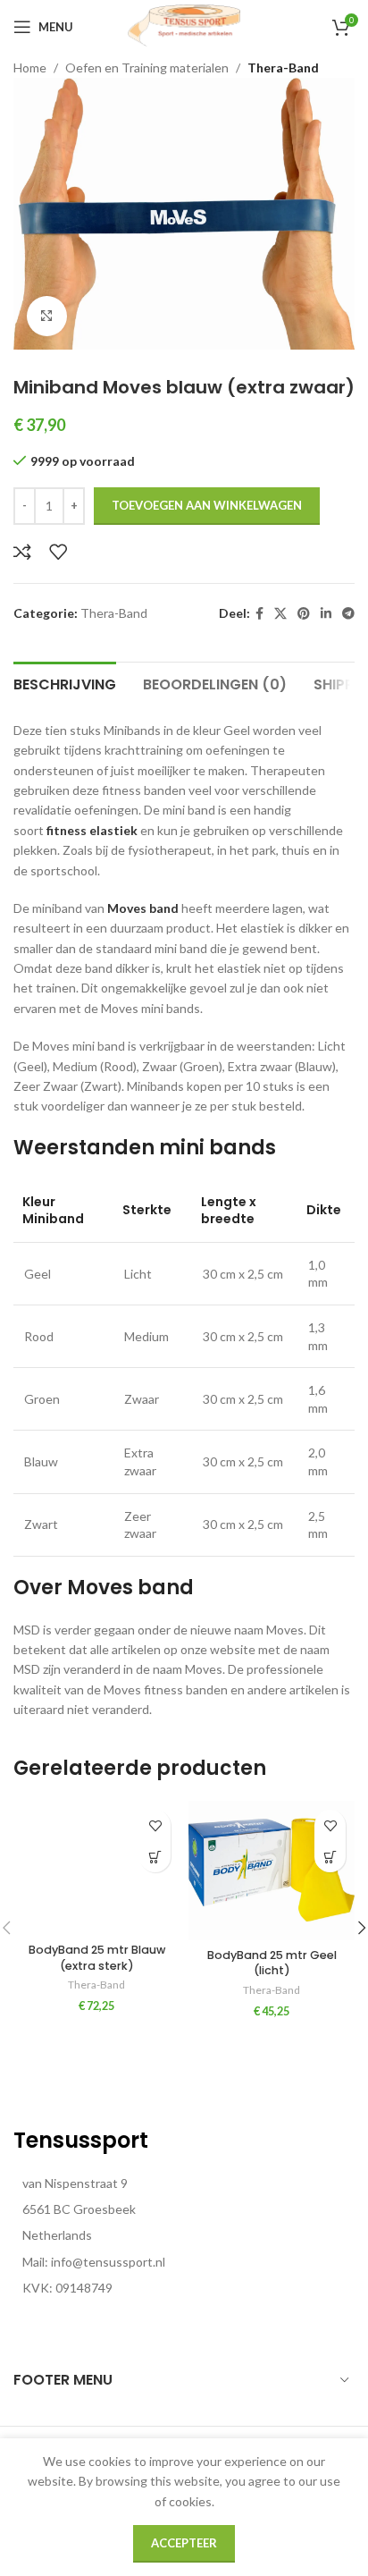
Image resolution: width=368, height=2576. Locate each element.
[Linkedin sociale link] (326, 614)
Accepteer (184, 2543)
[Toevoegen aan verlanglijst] (58, 552)
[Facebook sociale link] (259, 614)
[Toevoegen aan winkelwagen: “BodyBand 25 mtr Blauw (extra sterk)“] (155, 1857)
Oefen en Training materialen (147, 68)
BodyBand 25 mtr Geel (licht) (272, 1963)
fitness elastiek (92, 830)
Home (30, 68)
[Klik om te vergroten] (47, 316)
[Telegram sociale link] (348, 614)
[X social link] (280, 614)
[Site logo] (184, 25)
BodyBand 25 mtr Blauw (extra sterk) (97, 1958)
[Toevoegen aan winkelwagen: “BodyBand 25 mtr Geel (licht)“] (330, 1857)
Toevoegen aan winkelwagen (207, 505)
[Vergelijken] (22, 552)
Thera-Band (283, 68)
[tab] (65, 682)
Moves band (143, 908)
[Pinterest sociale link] (304, 614)
